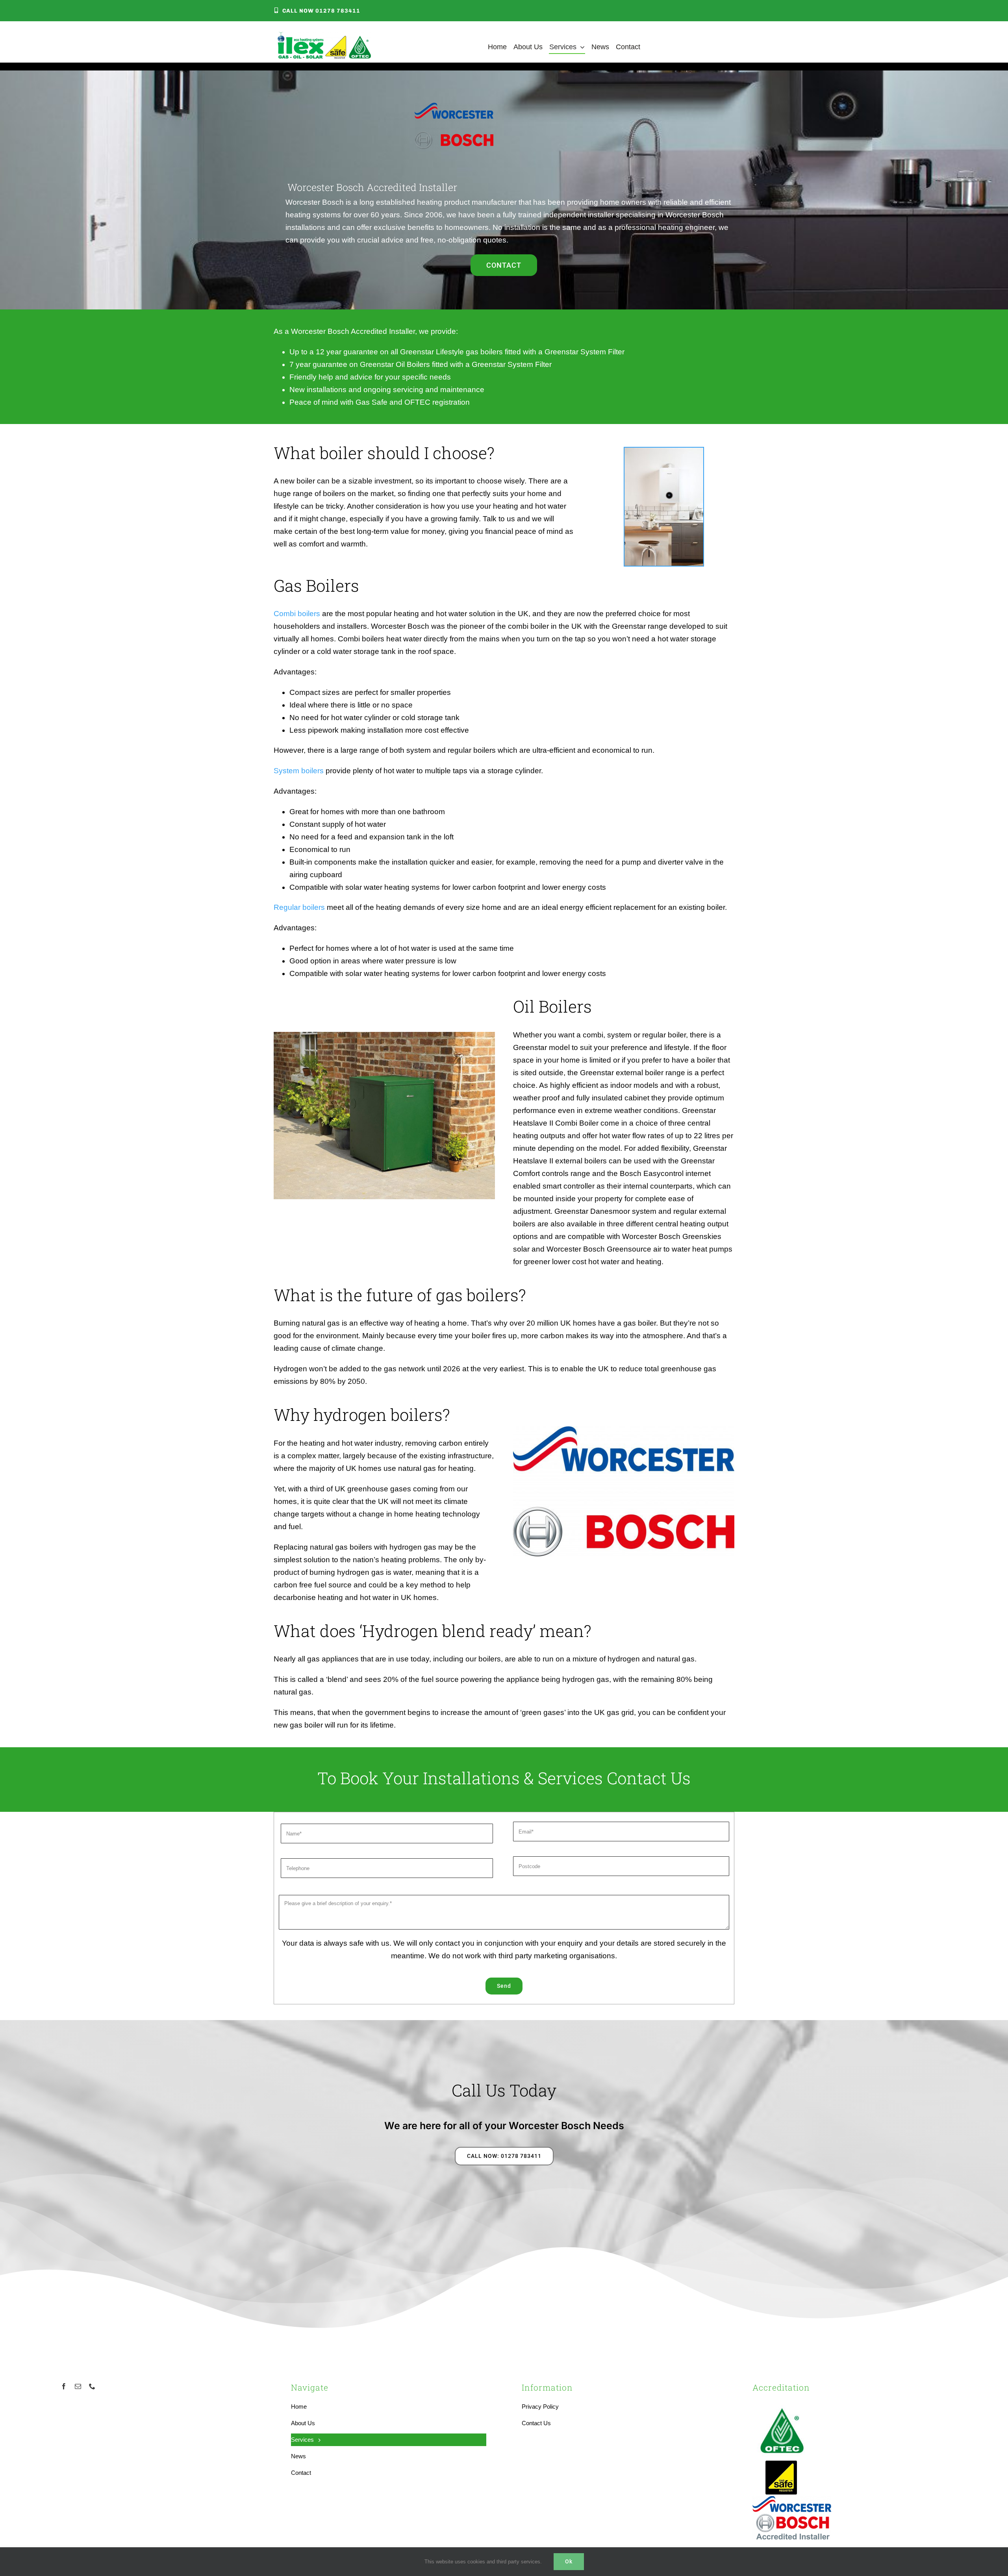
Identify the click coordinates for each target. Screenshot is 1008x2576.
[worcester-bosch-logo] (792, 2500)
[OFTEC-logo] (782, 2404)
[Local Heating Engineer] (324, 36)
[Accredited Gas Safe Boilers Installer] (781, 2463)
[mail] (78, 2386)
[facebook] (64, 2386)
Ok (569, 2561)
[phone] (92, 2386)
